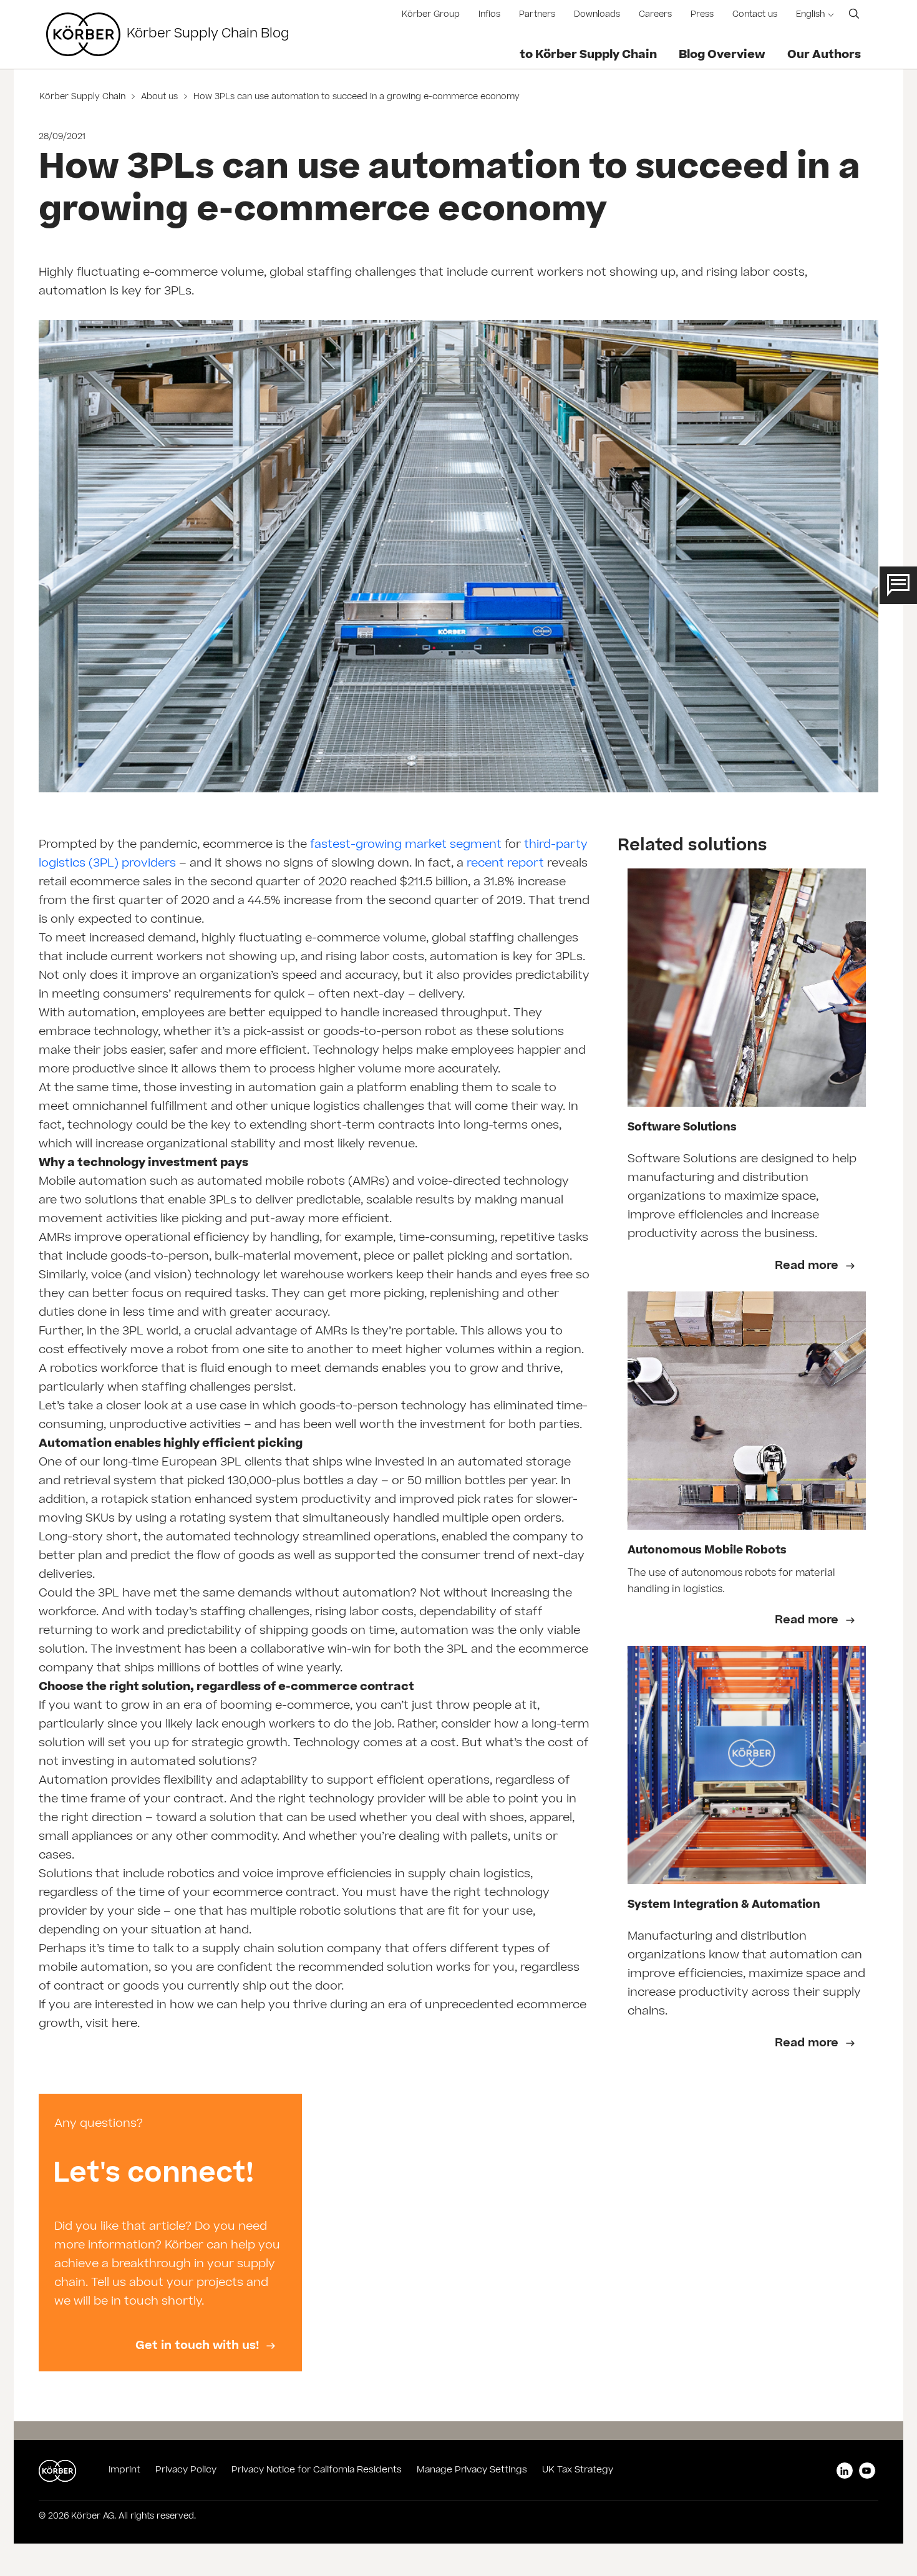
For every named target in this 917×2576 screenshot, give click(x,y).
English (810, 15)
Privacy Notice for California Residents (317, 2471)
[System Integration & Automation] (747, 1765)
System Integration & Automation (724, 1906)
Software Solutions (682, 1128)
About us (159, 98)
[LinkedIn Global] (845, 2471)
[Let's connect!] (170, 2233)
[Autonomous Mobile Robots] (747, 1411)
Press (702, 15)
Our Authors (824, 56)
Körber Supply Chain (84, 98)
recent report (505, 864)
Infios (489, 15)
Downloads (597, 15)
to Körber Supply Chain (588, 56)
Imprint (124, 2471)
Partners (537, 15)
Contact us (755, 15)
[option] (170, 2233)
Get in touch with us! (199, 2346)
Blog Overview (722, 56)
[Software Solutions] (747, 988)
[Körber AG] (83, 34)
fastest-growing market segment (406, 845)
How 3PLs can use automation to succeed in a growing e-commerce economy (355, 98)
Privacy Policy (186, 2471)
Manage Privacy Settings (472, 2471)
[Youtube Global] (867, 2471)
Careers (655, 15)
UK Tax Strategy (578, 2471)
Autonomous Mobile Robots (707, 1551)
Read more (808, 1266)
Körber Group (431, 15)
